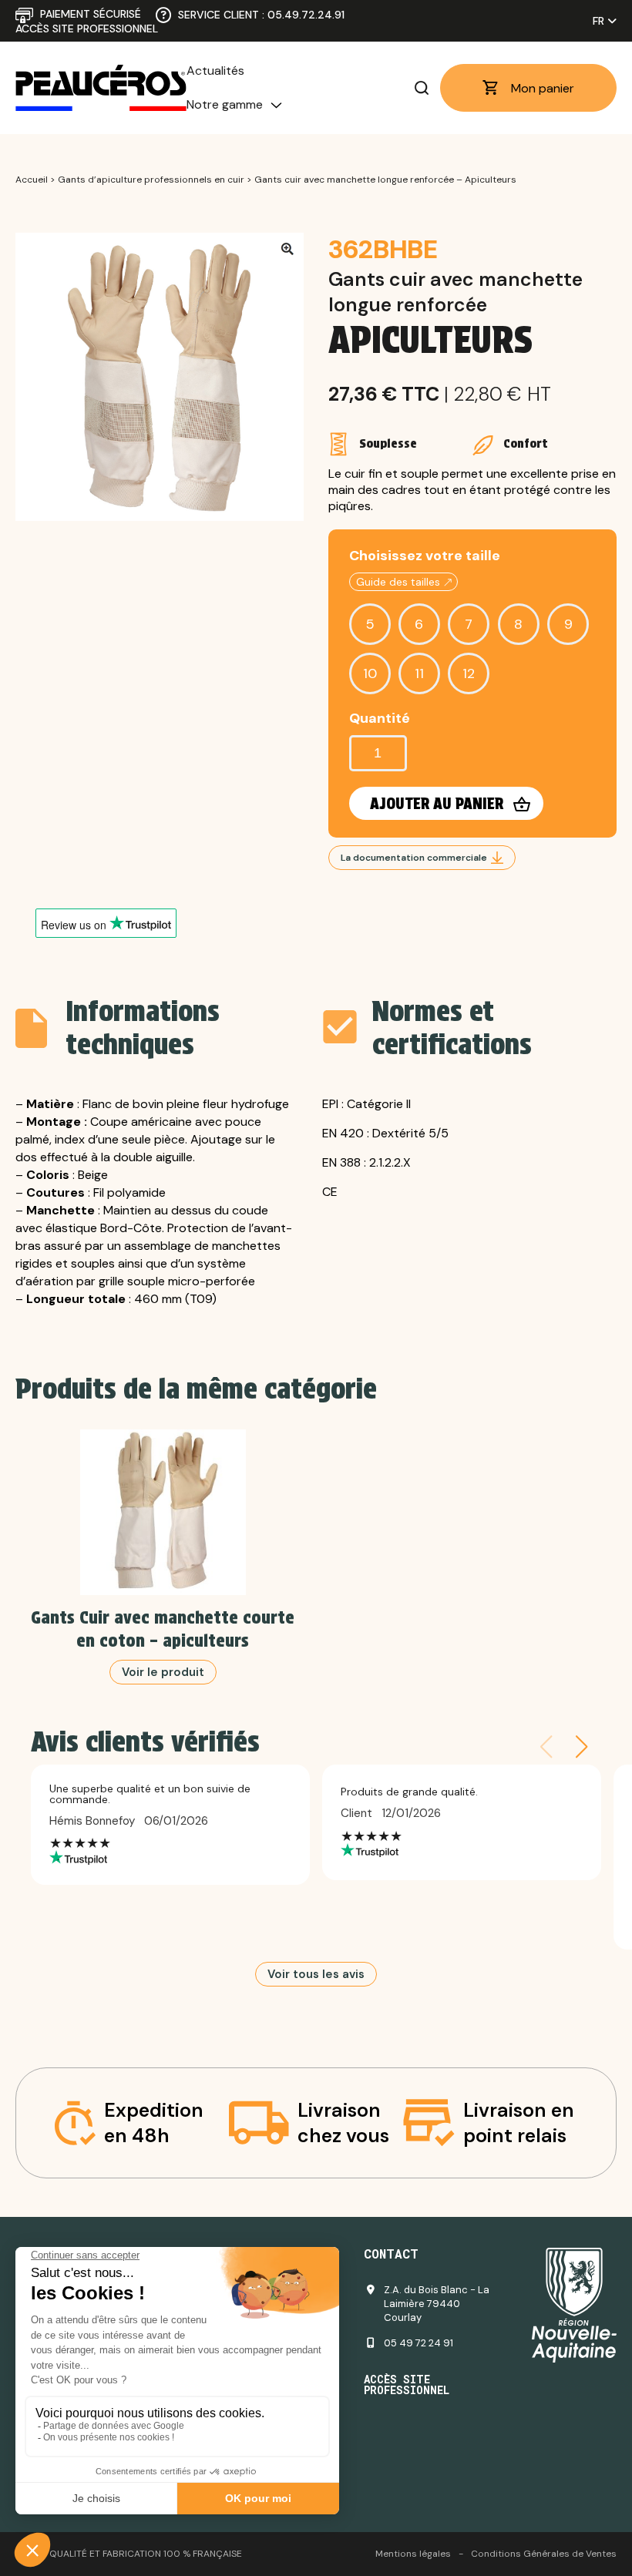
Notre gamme (225, 104)
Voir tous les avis (316, 1974)
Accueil (32, 180)
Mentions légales (413, 2554)
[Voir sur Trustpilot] (170, 1858)
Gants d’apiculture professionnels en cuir (151, 180)
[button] (582, 1747)
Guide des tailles (398, 582)
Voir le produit (163, 1672)
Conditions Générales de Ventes (544, 2554)
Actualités (215, 71)
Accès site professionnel (87, 29)
